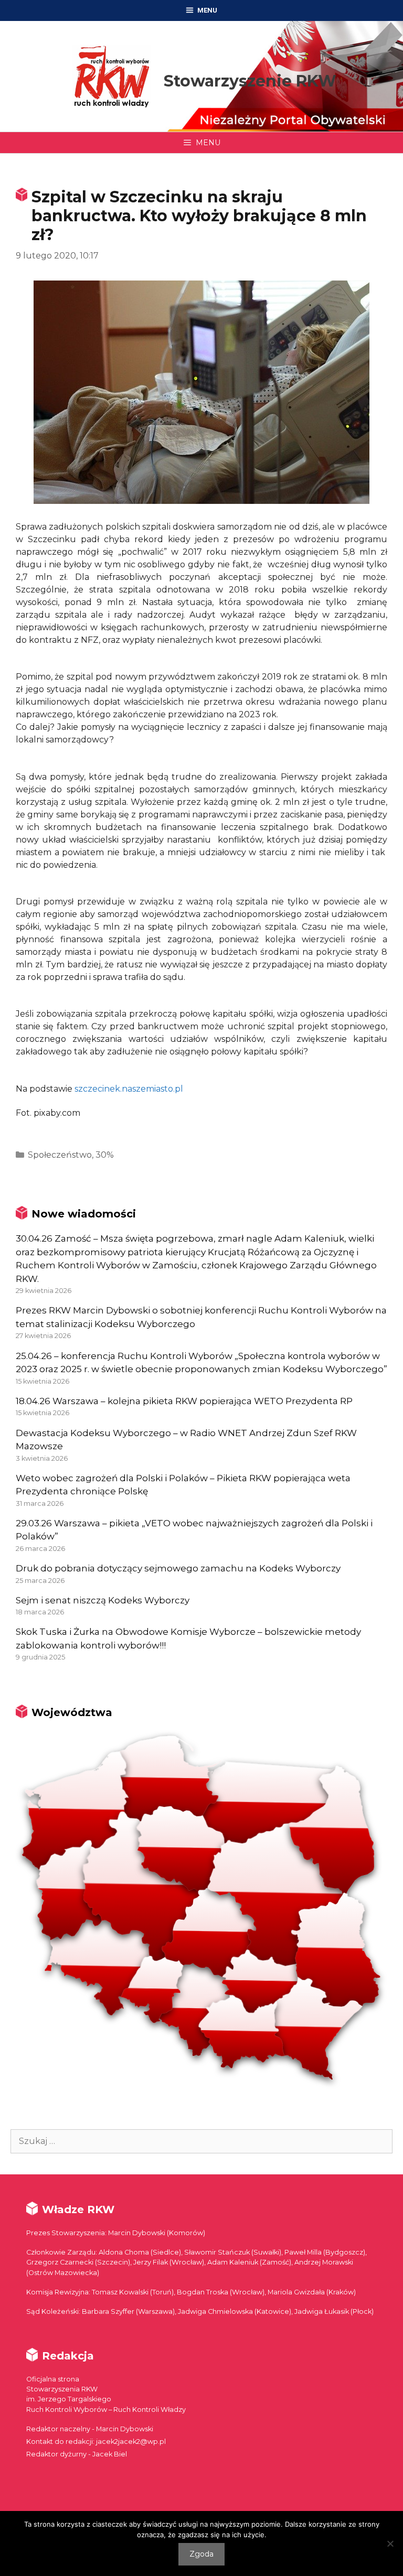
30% (105, 1155)
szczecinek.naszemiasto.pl (129, 1089)
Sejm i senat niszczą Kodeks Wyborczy (103, 1600)
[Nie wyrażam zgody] (390, 2543)
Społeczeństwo (60, 1155)
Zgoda (201, 2554)
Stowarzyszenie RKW (250, 81)
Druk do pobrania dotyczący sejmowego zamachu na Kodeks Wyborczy (178, 1568)
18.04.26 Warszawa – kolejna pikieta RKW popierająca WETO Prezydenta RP (184, 1401)
